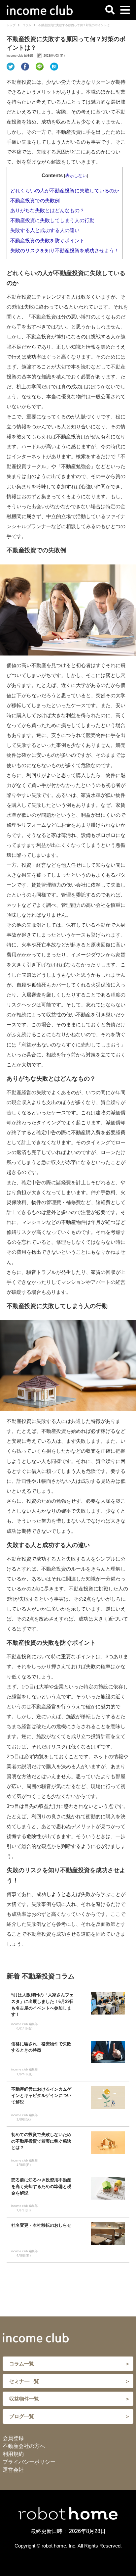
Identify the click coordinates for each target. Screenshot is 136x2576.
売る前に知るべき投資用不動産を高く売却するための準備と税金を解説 (41, 2187)
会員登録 (13, 2438)
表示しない (76, 176)
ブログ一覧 (22, 2416)
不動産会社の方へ (24, 2446)
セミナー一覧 (24, 2381)
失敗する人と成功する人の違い (45, 230)
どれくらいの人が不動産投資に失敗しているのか (65, 191)
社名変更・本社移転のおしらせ (43, 2225)
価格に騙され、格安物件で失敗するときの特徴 (41, 2047)
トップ (11, 25)
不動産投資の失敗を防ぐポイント (47, 241)
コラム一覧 (22, 2364)
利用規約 (13, 2454)
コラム (27, 25)
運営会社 (13, 2470)
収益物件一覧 (24, 2399)
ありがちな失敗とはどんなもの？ (47, 211)
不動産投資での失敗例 (35, 201)
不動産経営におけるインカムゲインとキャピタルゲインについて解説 (41, 2096)
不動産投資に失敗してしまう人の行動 (52, 220)
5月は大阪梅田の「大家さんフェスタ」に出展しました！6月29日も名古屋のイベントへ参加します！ (43, 2005)
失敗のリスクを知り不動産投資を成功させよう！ (65, 251)
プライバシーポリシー (29, 2462)
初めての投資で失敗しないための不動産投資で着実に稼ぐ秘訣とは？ (41, 2141)
